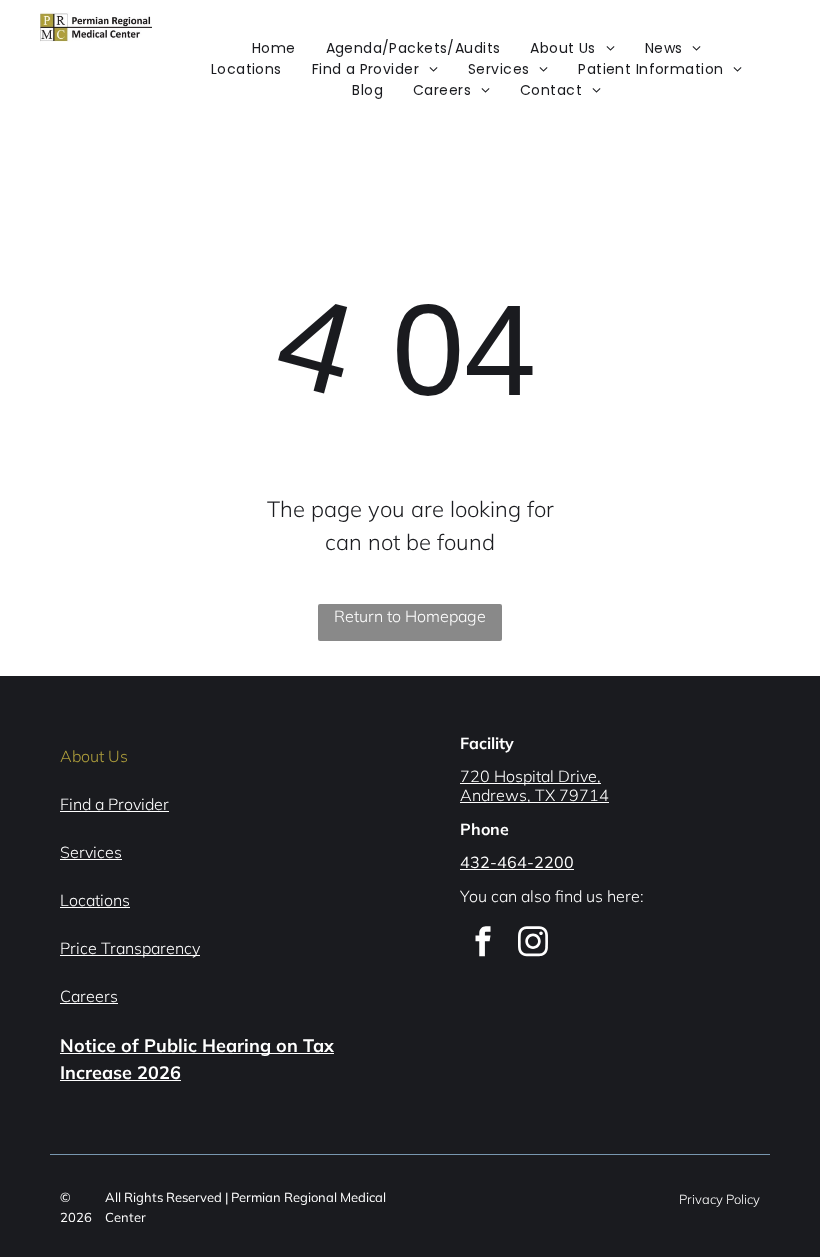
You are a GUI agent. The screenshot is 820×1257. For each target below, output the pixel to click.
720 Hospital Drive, (530, 776)
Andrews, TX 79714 (534, 795)
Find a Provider (114, 804)
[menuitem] (274, 48)
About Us (94, 756)
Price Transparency (130, 948)
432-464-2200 (517, 862)
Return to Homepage (410, 616)
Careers (89, 996)
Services (91, 852)
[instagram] (533, 943)
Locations (95, 900)
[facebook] (483, 943)
